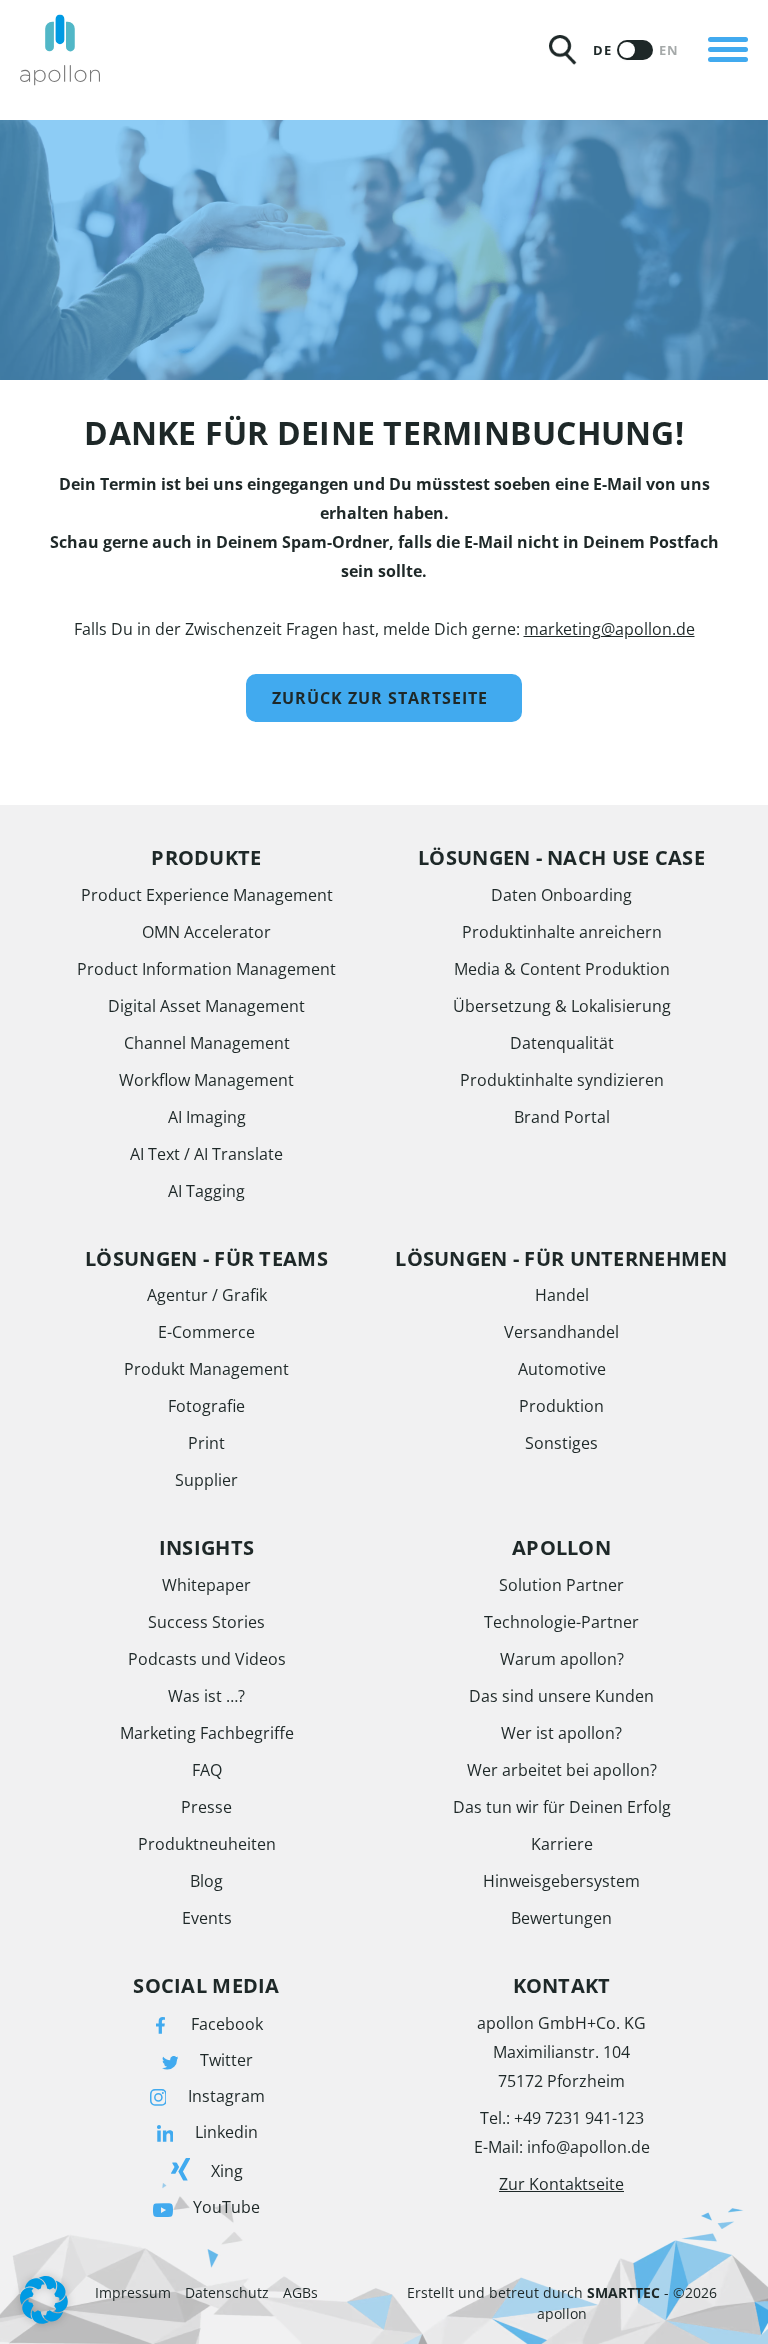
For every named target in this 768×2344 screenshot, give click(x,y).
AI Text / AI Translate (206, 1154)
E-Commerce (206, 1332)
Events (207, 1918)
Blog (206, 1881)
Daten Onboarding (561, 895)
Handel (562, 1295)
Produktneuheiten (207, 1844)
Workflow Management (206, 1080)
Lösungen (180, 93)
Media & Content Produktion (562, 969)
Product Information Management (206, 969)
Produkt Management (206, 1369)
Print (206, 1443)
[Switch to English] (635, 50)
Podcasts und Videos (207, 1659)
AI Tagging (206, 1191)
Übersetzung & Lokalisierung (562, 1006)
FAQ (207, 1770)
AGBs (300, 2292)
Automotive (562, 1369)
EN (668, 50)
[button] (44, 2300)
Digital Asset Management (206, 1006)
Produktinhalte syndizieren (562, 1080)
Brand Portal (562, 1117)
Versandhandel (561, 1332)
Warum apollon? (562, 1659)
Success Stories (206, 1622)
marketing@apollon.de (609, 629)
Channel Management (207, 1043)
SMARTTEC (623, 2292)
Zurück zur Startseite (380, 698)
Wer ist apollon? (561, 1733)
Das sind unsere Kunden (561, 1696)
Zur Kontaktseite (561, 2184)
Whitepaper (206, 1585)
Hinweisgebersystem (561, 1881)
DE (602, 50)
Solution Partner (561, 1585)
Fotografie (206, 1406)
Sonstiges (561, 1443)
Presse (206, 1807)
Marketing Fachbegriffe (207, 1733)
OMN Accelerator (206, 932)
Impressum (133, 2292)
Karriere (562, 1844)
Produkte (177, 24)
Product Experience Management (207, 895)
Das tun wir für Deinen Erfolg (562, 1807)
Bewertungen (561, 1918)
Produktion (561, 1406)
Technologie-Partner (561, 1622)
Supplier (206, 1480)
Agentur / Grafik (207, 1295)
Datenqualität (562, 1043)
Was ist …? (206, 1696)
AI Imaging (207, 1117)
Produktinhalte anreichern (562, 932)
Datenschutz (227, 2292)
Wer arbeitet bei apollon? (562, 1770)
